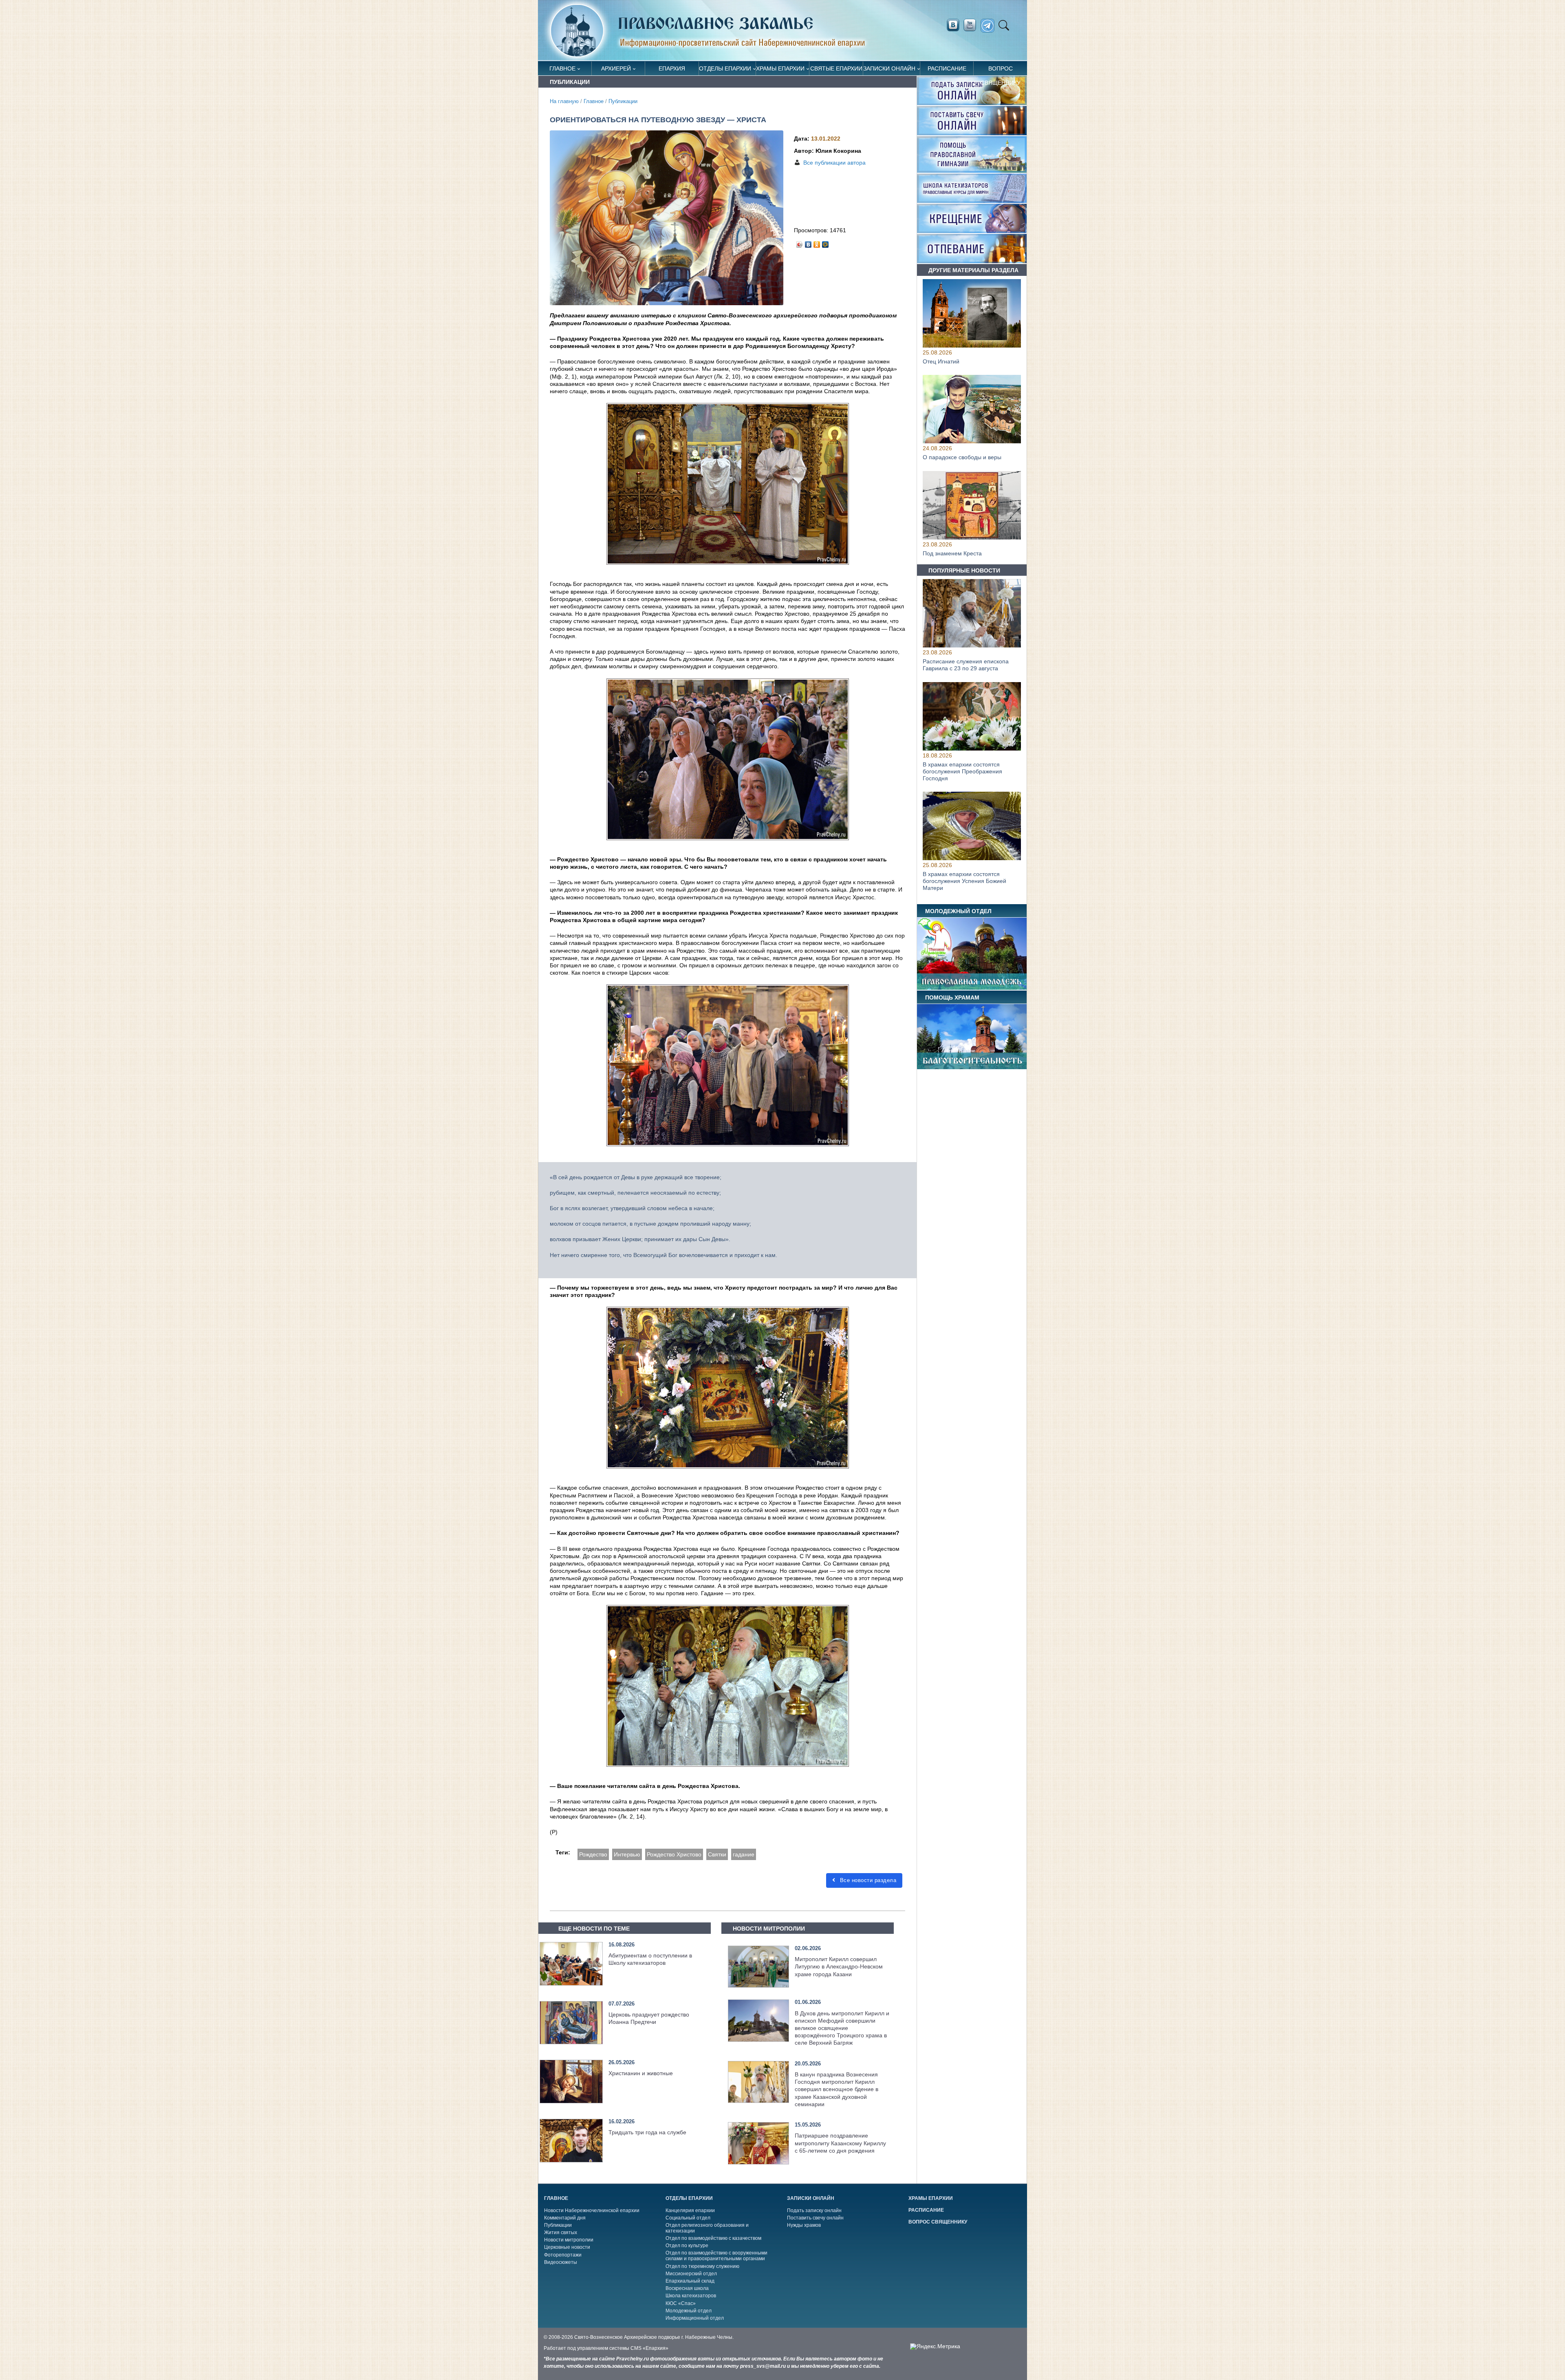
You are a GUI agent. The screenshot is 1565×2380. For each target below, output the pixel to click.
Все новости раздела (867, 1880)
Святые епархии (836, 68)
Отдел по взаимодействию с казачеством (713, 2238)
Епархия (672, 68)
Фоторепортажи (563, 2255)
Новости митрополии (569, 2240)
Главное (562, 68)
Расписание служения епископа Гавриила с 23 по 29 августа (966, 665)
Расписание (947, 68)
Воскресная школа (687, 2288)
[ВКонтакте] (808, 242)
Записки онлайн (889, 68)
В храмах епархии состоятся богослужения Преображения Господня (962, 771)
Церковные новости (567, 2247)
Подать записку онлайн (814, 2210)
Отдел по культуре (687, 2246)
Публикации (623, 101)
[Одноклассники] (817, 242)
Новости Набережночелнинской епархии (592, 2210)
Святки (717, 1854)
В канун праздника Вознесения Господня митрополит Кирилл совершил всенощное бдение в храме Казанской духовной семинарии (837, 2089)
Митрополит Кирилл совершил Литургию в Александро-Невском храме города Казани (839, 1966)
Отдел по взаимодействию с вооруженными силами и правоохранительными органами (716, 2256)
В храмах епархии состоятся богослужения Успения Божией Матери (964, 881)
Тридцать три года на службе (647, 2132)
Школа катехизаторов (691, 2296)
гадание (744, 1854)
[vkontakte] (953, 25)
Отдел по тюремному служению (702, 2266)
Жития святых (561, 2232)
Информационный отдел (695, 2318)
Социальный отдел (688, 2218)
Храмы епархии (780, 68)
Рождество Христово (674, 1854)
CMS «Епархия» (649, 2348)
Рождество (593, 1854)
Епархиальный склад (690, 2281)
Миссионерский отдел (691, 2274)
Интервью (627, 1854)
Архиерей (616, 68)
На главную (564, 101)
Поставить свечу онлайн (815, 2218)
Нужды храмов (804, 2225)
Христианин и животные (641, 2073)
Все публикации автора (834, 163)
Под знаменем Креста (952, 554)
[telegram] (990, 26)
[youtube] (972, 25)
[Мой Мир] (825, 242)
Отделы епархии (725, 68)
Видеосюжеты (561, 2262)
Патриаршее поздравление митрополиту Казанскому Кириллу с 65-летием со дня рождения (840, 2143)
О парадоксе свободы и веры (962, 458)
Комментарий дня (565, 2218)
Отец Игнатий (941, 361)
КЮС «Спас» (681, 2303)
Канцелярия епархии (690, 2210)
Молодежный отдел (689, 2311)
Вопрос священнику (1001, 70)
